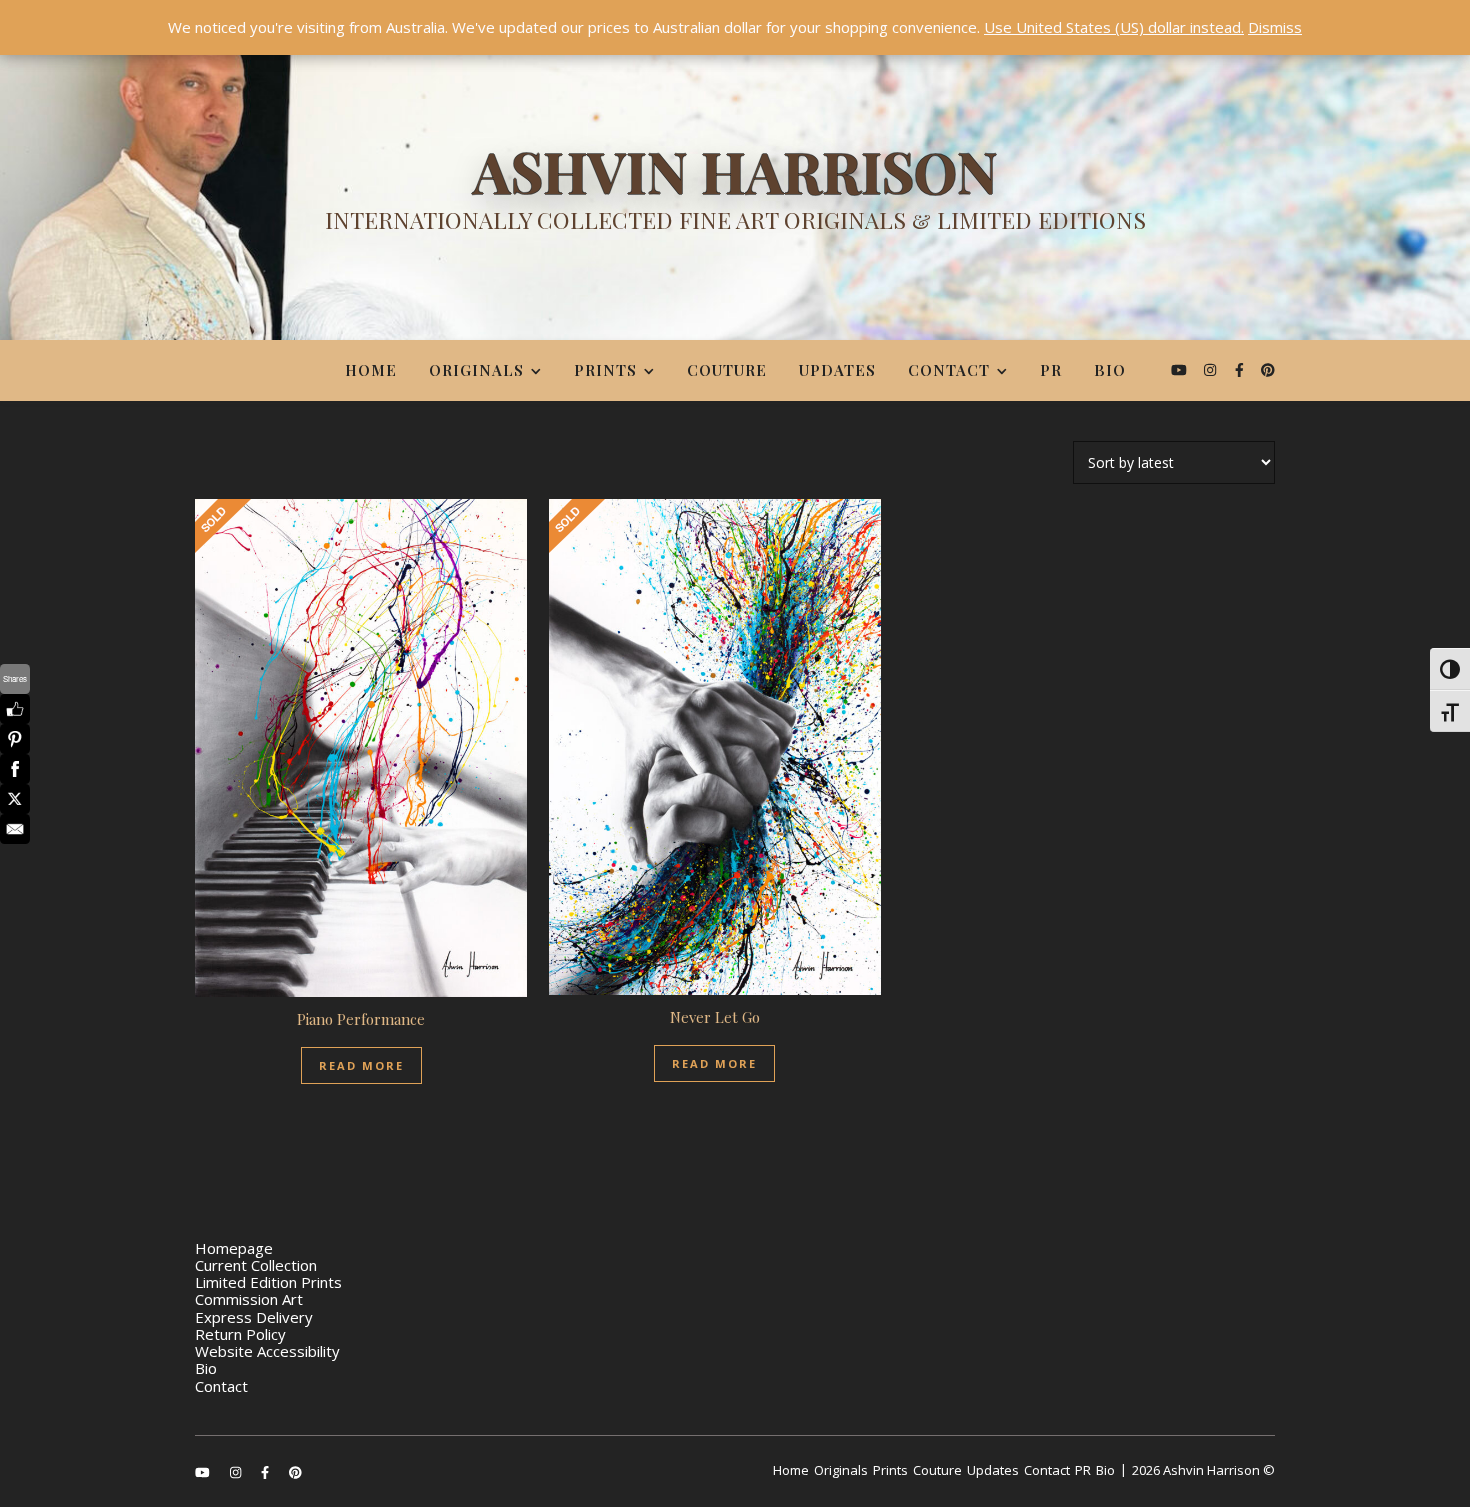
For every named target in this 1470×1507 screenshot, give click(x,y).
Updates (837, 370)
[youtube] (1181, 369)
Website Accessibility (267, 1351)
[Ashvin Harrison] (735, 195)
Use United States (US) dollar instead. (1114, 27)
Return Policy (240, 1334)
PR (1051, 370)
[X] (15, 799)
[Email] (15, 829)
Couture (727, 370)
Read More (361, 1065)
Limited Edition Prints (268, 1282)
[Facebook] (15, 769)
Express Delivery (254, 1317)
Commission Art (249, 1299)
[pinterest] (1268, 369)
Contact (949, 370)
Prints (605, 370)
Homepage (234, 1248)
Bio (1110, 370)
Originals (476, 370)
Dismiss (1275, 27)
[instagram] (1212, 369)
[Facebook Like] (15, 709)
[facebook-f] (1241, 369)
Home (371, 370)
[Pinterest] (15, 739)
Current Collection (256, 1265)
